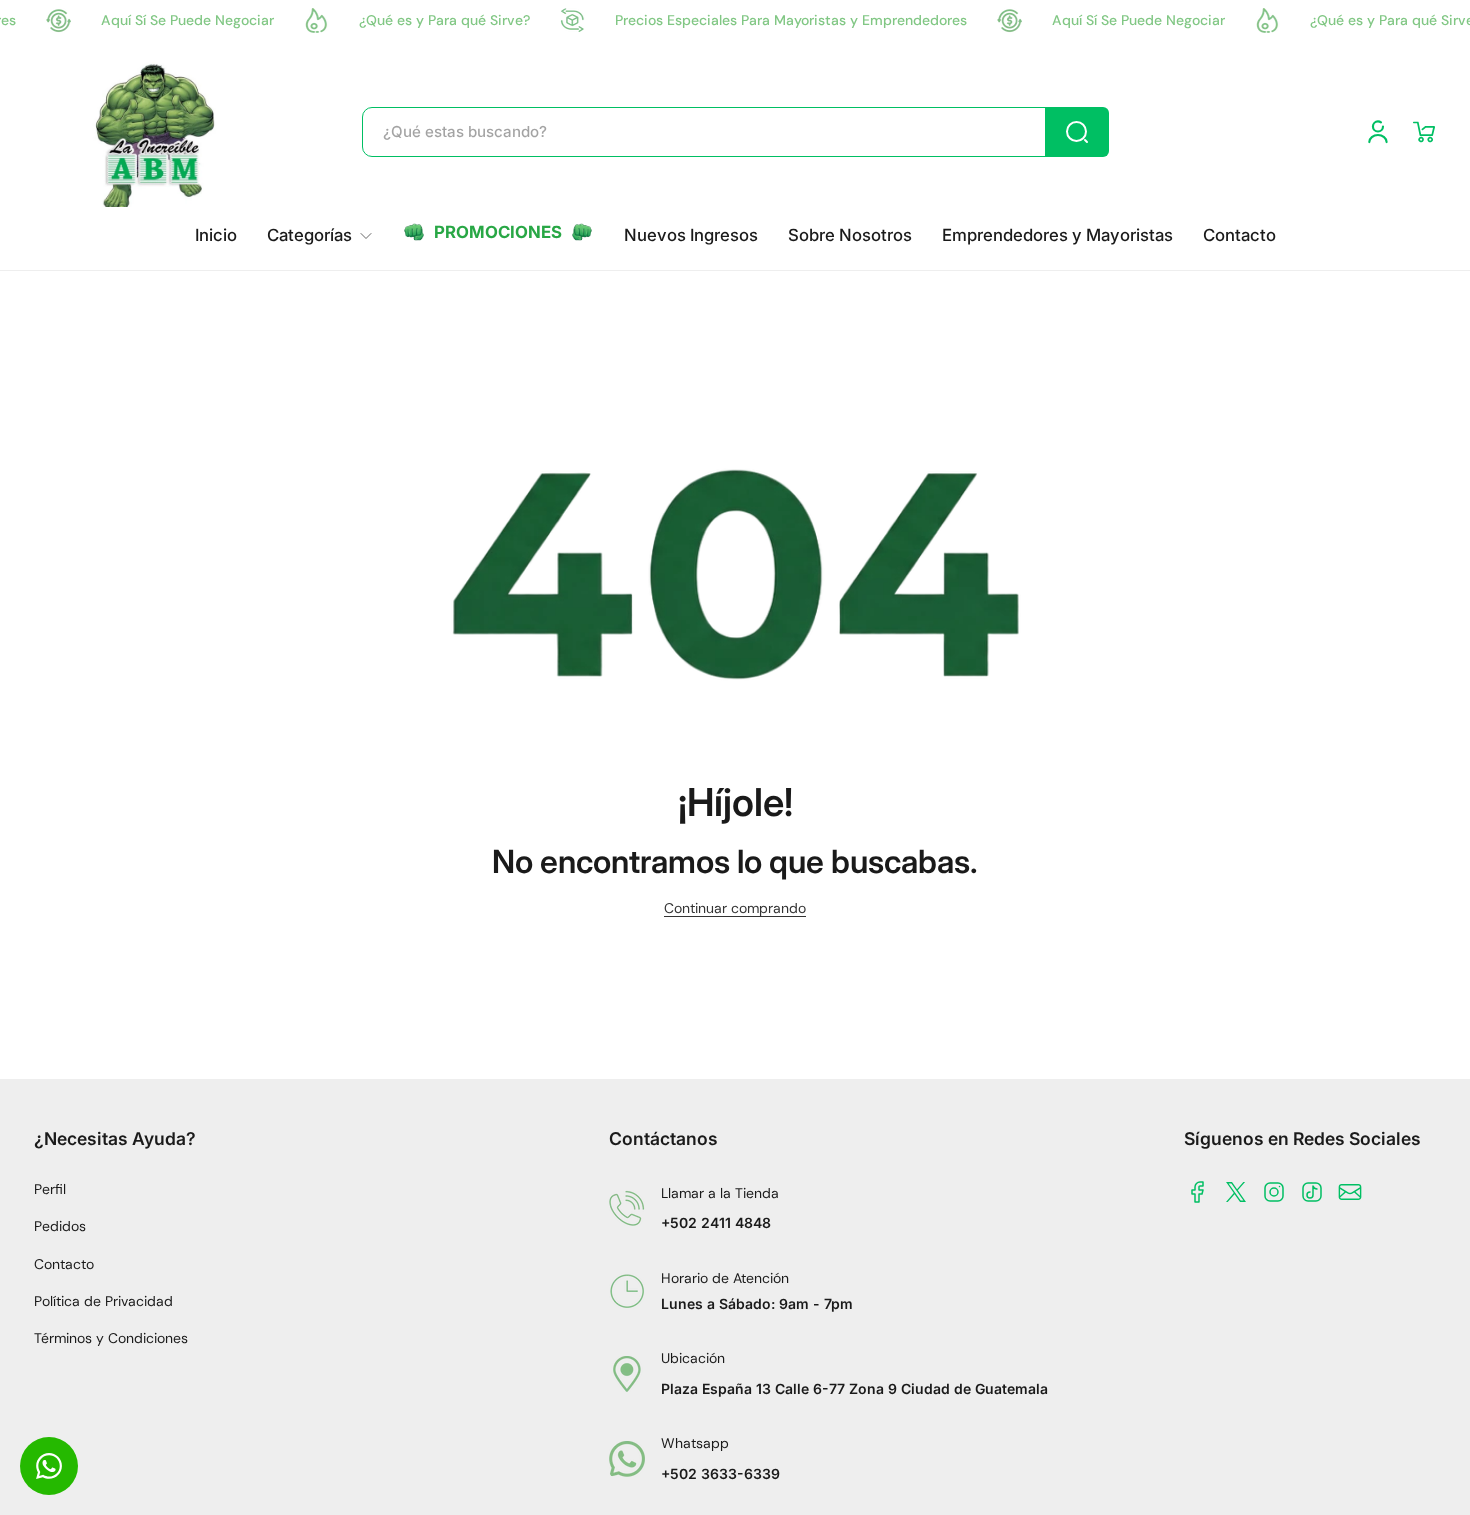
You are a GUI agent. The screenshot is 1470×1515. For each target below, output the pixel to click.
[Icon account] (1378, 132)
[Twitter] (1236, 1192)
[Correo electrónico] (1350, 1192)
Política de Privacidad (103, 1301)
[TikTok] (1312, 1192)
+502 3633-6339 (720, 1473)
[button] (1424, 132)
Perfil (50, 1189)
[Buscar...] (1077, 132)
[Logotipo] (157, 132)
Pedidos (60, 1226)
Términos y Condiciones (111, 1338)
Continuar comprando (735, 908)
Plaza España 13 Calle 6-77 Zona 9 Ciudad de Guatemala (854, 1388)
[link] (319, 235)
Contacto (64, 1264)
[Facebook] (1198, 1192)
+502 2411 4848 (716, 1222)
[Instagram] (1274, 1192)
